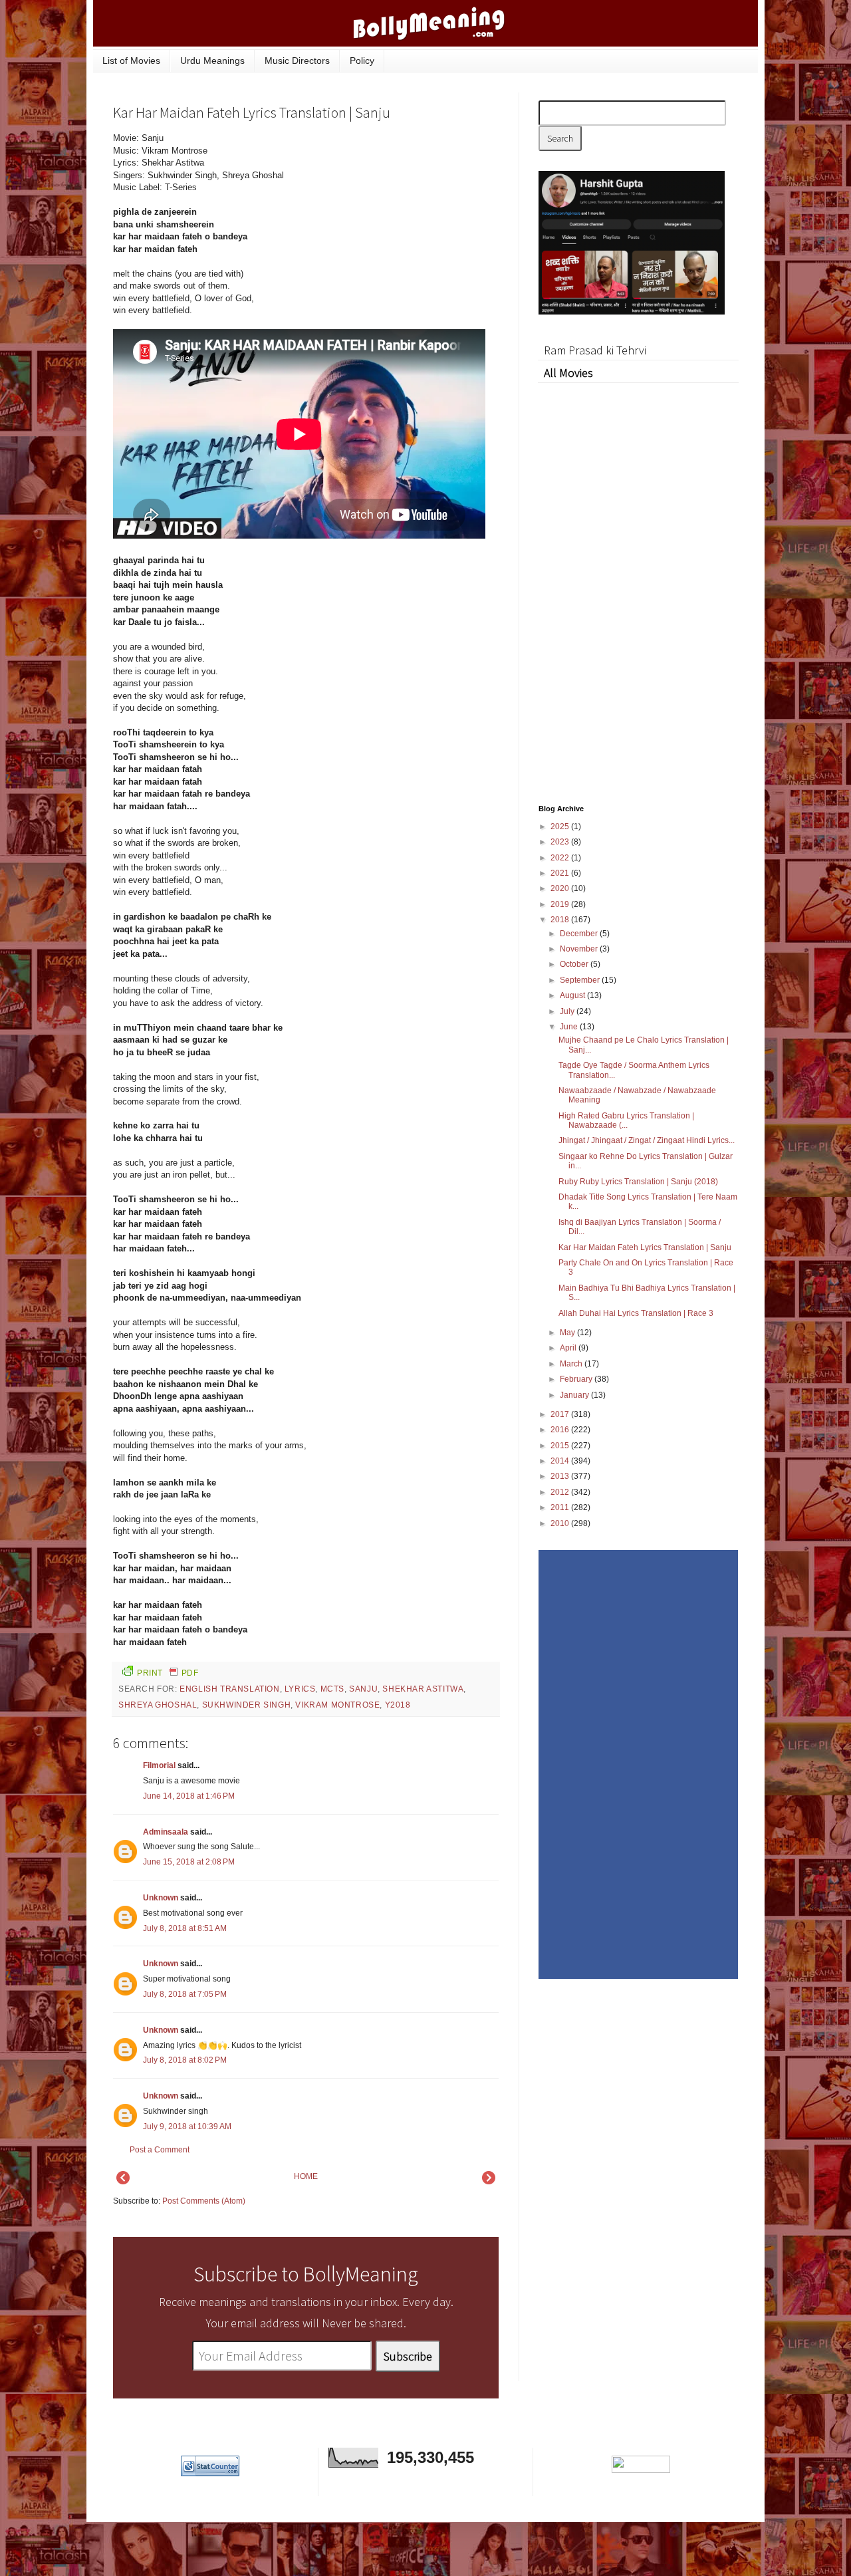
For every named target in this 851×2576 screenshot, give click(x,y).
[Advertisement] (399, 222)
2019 (561, 904)
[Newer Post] (123, 2182)
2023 (561, 842)
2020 (561, 888)
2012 (561, 1492)
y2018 (398, 1705)
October (575, 964)
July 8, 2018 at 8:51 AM (185, 1928)
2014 (561, 1461)
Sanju (363, 1689)
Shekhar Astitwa (423, 1689)
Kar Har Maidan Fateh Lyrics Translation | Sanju (645, 1247)
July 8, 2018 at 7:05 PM (185, 1994)
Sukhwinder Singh (247, 1705)
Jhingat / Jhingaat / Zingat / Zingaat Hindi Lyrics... (647, 1140)
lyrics (300, 1689)
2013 (561, 1476)
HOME (306, 2176)
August (573, 995)
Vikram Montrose (337, 1705)
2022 (561, 858)
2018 (561, 920)
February (577, 1379)
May (568, 1333)
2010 (561, 1523)
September (581, 980)
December (580, 934)
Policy (362, 61)
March (572, 1364)
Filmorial (159, 1765)
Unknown (161, 1898)
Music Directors (297, 61)
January (575, 1395)
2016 (561, 1430)
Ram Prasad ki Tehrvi (595, 350)
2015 (561, 1446)
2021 (561, 873)
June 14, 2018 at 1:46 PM (189, 1796)
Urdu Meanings (212, 61)
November (580, 949)
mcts (332, 1689)
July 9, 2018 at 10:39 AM (187, 2126)
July (568, 1011)
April (569, 1348)
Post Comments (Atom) (204, 2201)
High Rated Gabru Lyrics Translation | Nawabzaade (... (626, 1120)
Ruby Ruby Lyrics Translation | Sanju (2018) (638, 1182)
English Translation (229, 1689)
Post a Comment (160, 2150)
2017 (561, 1414)
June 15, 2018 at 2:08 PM (189, 1862)
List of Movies (131, 61)
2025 (561, 827)
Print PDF (168, 1673)
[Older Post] (489, 2182)
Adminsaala (166, 1832)
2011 (561, 1507)
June (570, 1027)
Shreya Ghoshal (158, 1705)
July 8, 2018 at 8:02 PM (185, 2060)
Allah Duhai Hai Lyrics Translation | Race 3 (636, 1313)
